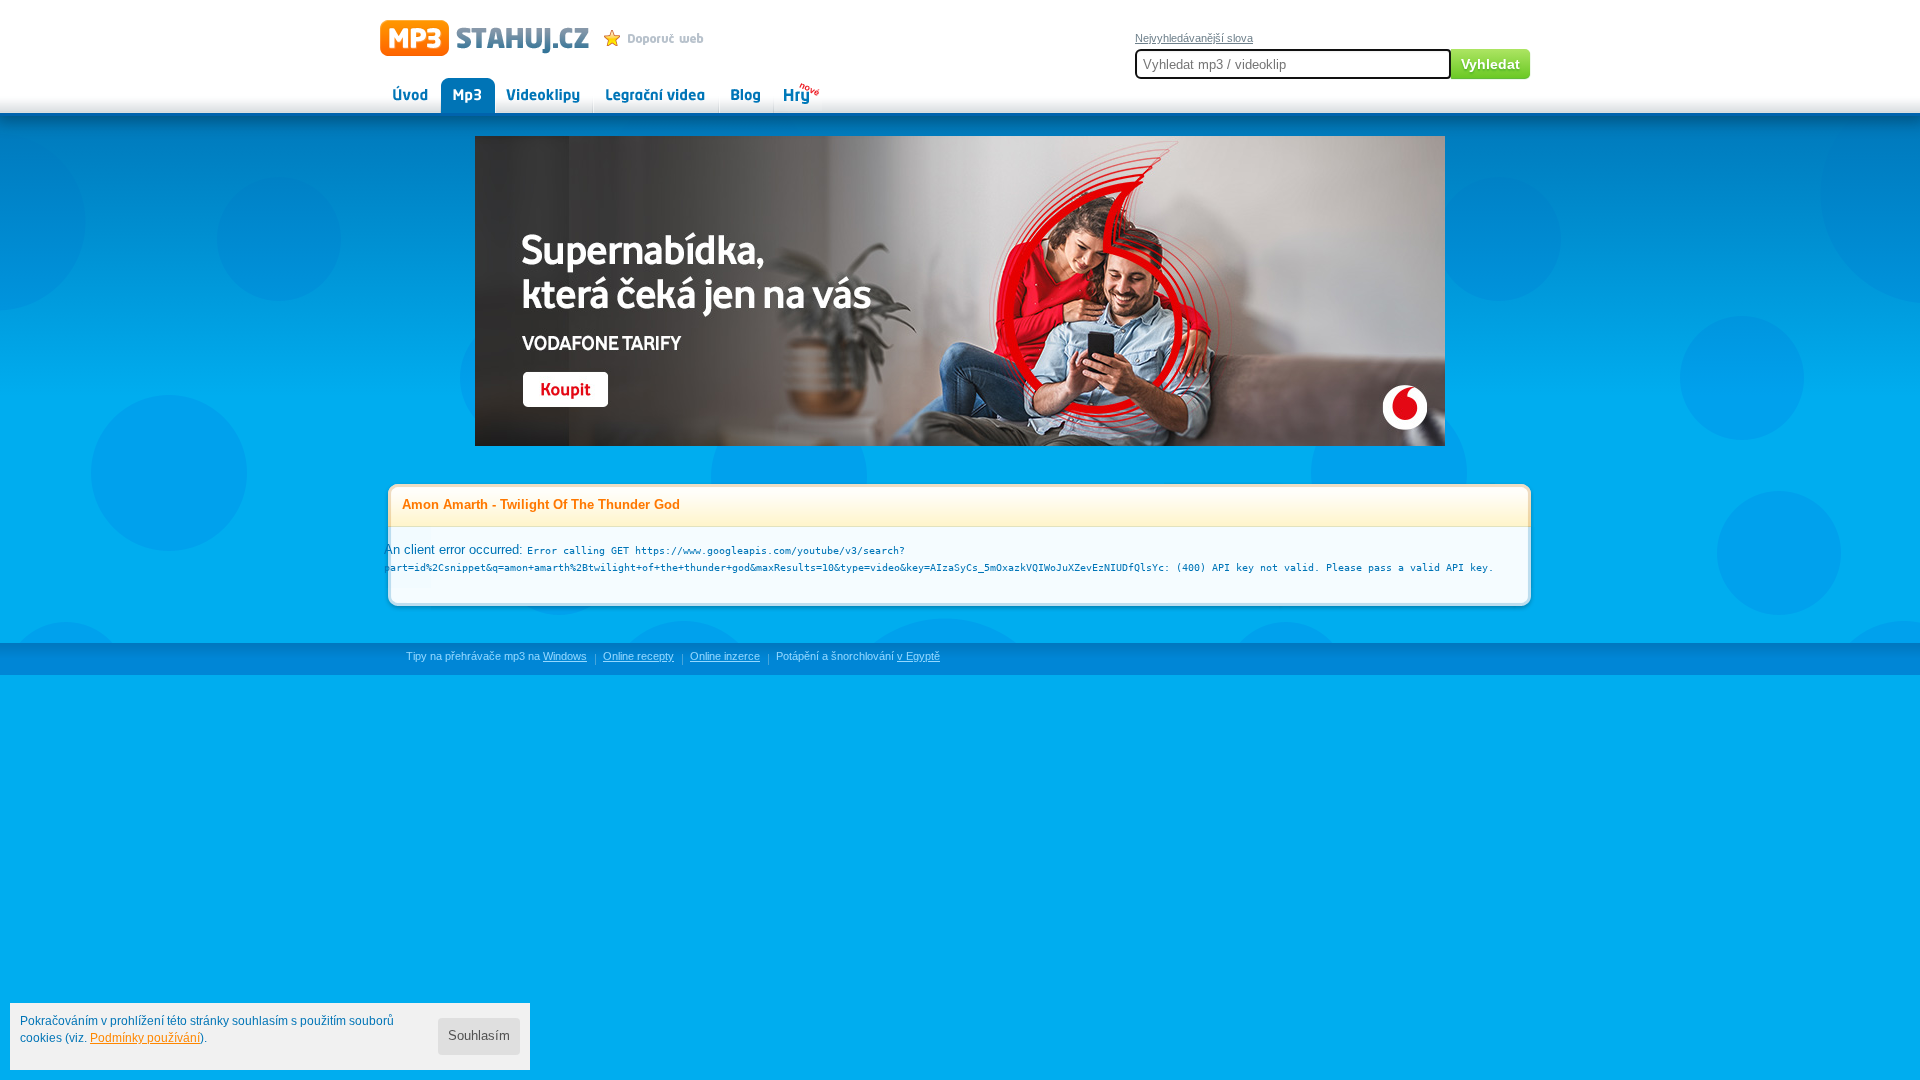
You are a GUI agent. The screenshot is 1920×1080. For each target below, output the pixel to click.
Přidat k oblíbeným (658, 38)
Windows (565, 656)
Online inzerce (725, 656)
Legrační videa (635, 86)
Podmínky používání (145, 1038)
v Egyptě (918, 656)
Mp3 (453, 86)
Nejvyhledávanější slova (1194, 38)
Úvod (394, 86)
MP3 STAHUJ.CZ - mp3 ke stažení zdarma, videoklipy (475, 37)
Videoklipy (525, 86)
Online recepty (638, 656)
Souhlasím (479, 1036)
